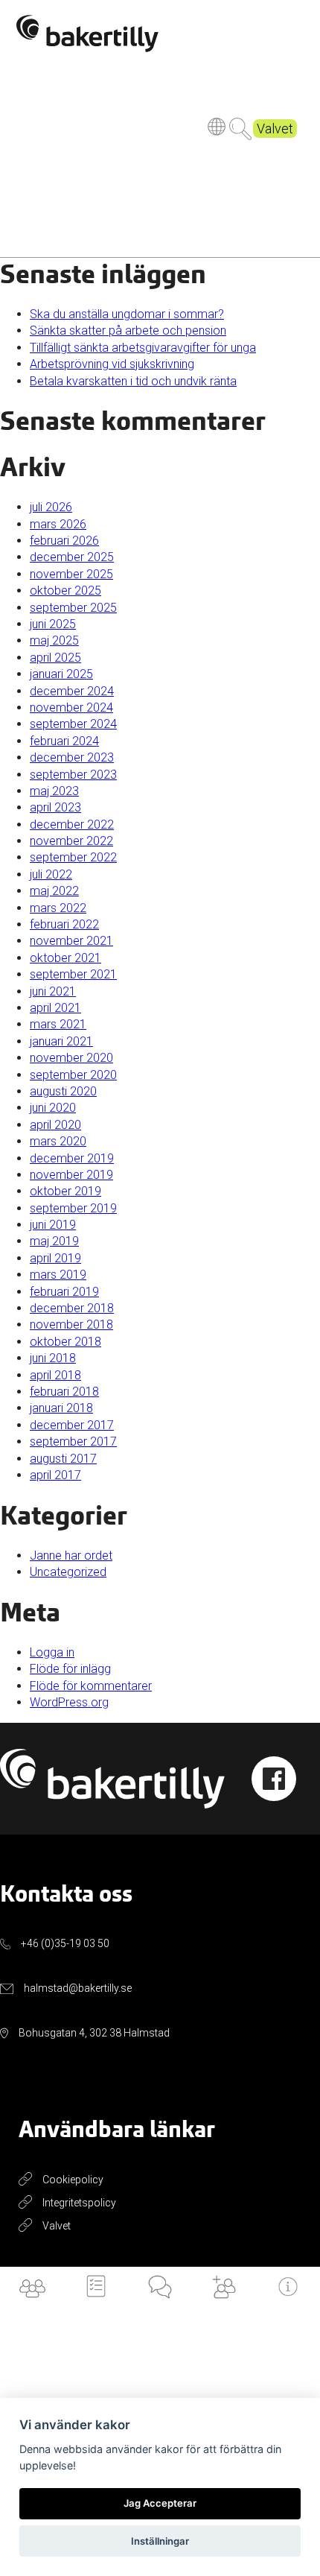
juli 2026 (51, 507)
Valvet (275, 129)
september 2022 (73, 857)
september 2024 (73, 724)
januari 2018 (61, 1408)
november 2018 (71, 1325)
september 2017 (73, 1442)
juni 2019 (53, 1225)
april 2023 (55, 807)
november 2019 (71, 1175)
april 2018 (55, 1375)
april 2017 (55, 1475)
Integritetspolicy (79, 2203)
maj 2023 (54, 791)
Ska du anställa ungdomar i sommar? (127, 314)
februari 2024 (64, 741)
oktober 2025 (65, 591)
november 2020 (71, 1058)
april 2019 (55, 1258)
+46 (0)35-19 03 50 (65, 1943)
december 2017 (72, 1425)
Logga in (52, 1652)
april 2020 (55, 1125)
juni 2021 (53, 991)
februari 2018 (64, 1392)
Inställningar (160, 2541)
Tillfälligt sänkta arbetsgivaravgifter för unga (143, 348)
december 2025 (72, 557)
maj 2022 (54, 891)
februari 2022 (64, 924)
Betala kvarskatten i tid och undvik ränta (133, 381)
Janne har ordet (71, 1556)
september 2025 (73, 608)
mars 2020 (58, 1141)
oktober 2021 (65, 958)
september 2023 (73, 775)
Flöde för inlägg (70, 1669)
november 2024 (71, 708)
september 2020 (73, 1075)
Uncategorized (68, 1572)
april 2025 (55, 658)
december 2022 (72, 825)
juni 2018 (53, 1358)
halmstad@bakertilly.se (78, 1988)
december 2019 (72, 1158)
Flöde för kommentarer (91, 1686)
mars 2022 (58, 908)
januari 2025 (61, 674)
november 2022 (71, 841)
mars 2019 (58, 1275)
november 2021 (71, 941)
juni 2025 (53, 624)
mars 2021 (58, 1024)
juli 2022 (51, 874)
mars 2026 (58, 524)
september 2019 (73, 1208)
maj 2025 (54, 640)
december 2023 (72, 757)
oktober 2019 (65, 1191)
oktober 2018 (65, 1342)
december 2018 (72, 1308)
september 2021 (73, 974)
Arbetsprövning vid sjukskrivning (112, 364)
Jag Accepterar (160, 2503)
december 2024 (72, 691)
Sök (240, 129)
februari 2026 (64, 541)
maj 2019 (54, 1241)
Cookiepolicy (73, 2180)
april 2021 (55, 1008)
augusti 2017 (63, 1459)
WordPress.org (69, 1702)
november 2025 (71, 574)
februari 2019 (64, 1292)
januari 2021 (61, 1041)
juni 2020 (53, 1108)
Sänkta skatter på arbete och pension (128, 330)
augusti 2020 (63, 1091)
